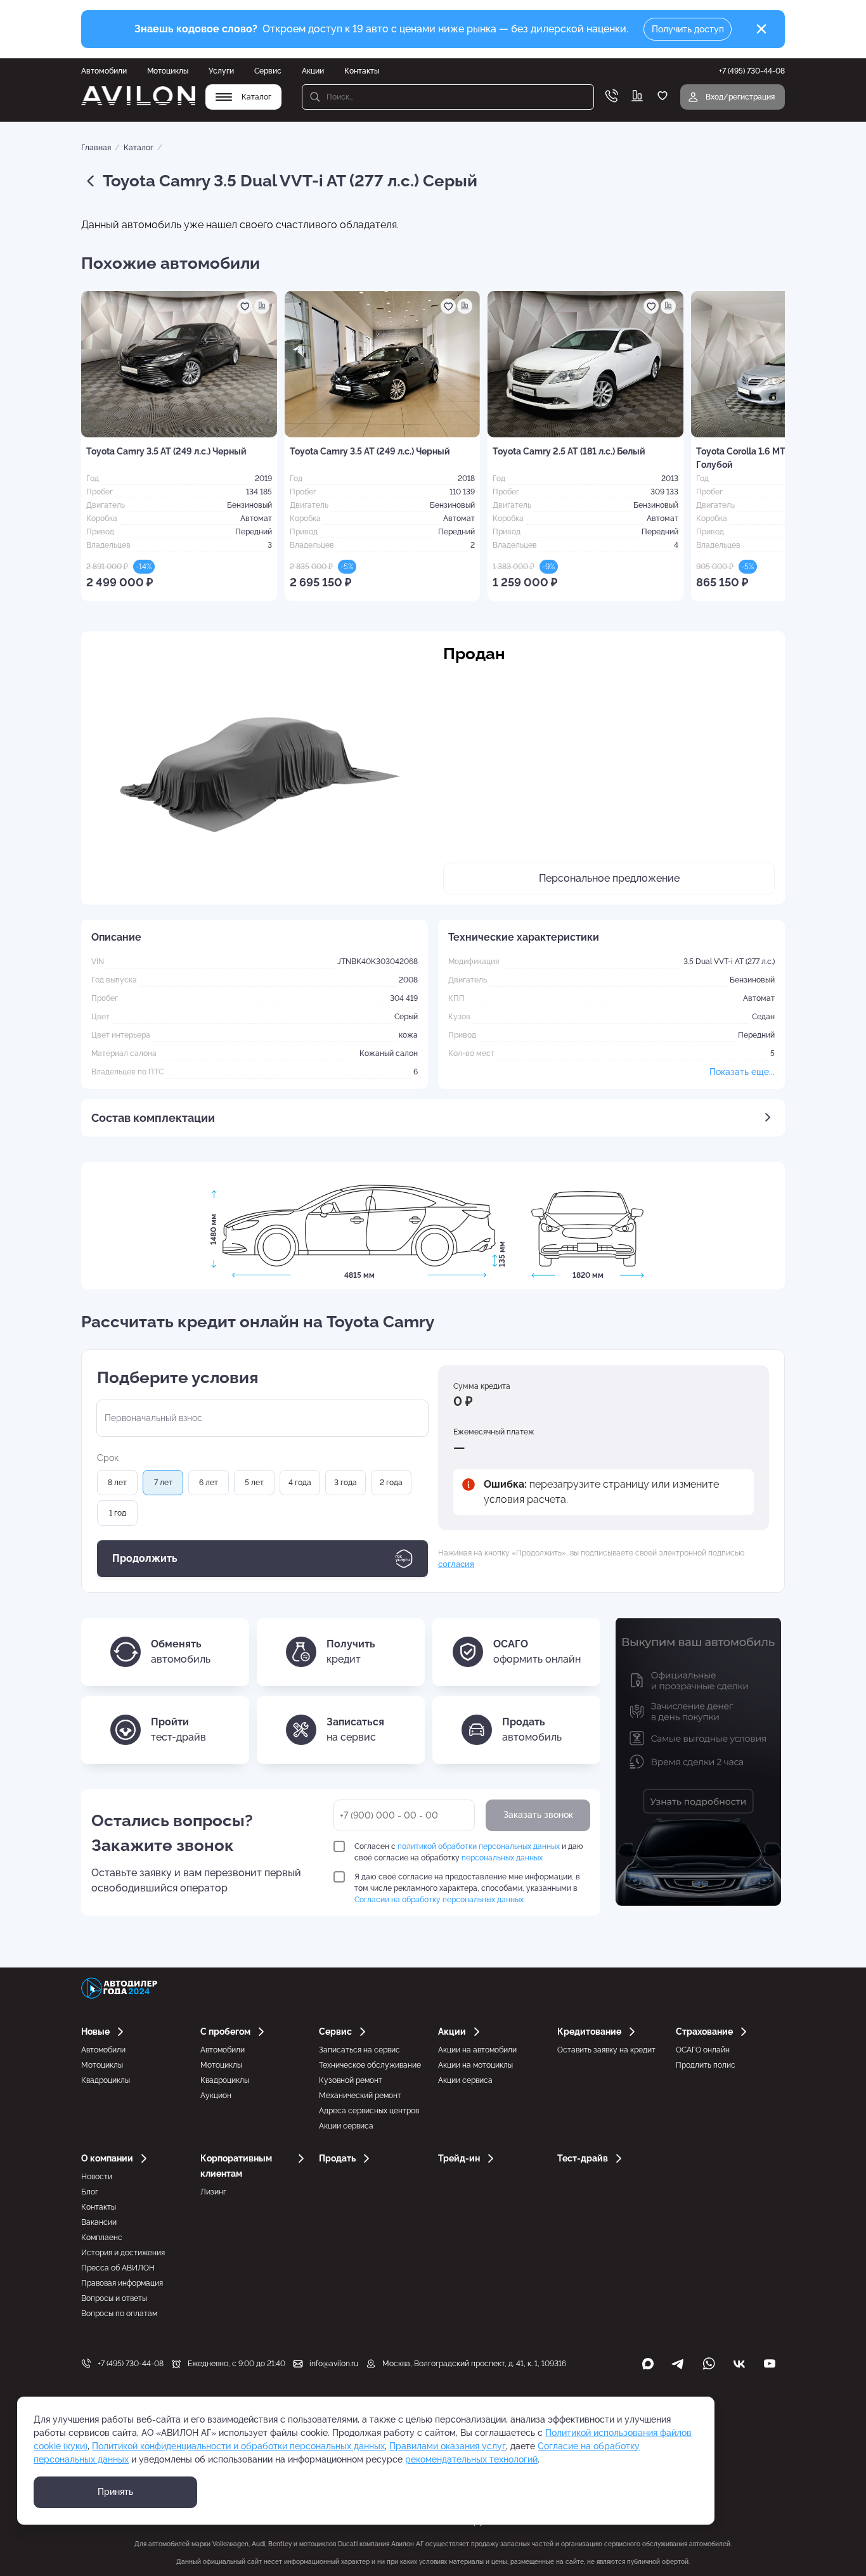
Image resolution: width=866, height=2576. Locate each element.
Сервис (268, 71)
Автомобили (104, 71)
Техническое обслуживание (370, 2065)
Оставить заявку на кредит (606, 2050)
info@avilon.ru (334, 2364)
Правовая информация (122, 2283)
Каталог (139, 148)
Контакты (362, 71)
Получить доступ (688, 29)
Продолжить (145, 1558)
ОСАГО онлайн (703, 2050)
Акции (313, 71)
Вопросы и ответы (114, 2298)
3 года (346, 1483)
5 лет (254, 1483)
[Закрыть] (761, 29)
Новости (97, 2177)
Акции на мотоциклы (475, 2065)
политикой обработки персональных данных (479, 1846)
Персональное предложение (609, 878)
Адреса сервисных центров (369, 2111)
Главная (96, 148)
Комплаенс (102, 2238)
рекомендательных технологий (471, 2459)
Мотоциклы (168, 71)
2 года (391, 1483)
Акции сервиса (346, 2126)
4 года (300, 1483)
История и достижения (123, 2253)
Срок (108, 1458)
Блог (90, 2192)
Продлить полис (706, 2065)
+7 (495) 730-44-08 (131, 2364)
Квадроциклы (106, 2080)
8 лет (117, 1483)
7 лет (163, 1483)
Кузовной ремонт (351, 2080)
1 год (118, 1513)
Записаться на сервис (359, 2050)
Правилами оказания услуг (448, 2446)
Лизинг (213, 2192)
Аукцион (216, 2096)
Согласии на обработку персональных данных (439, 1900)
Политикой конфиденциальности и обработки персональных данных (238, 2446)
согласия (456, 1564)
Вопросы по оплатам (119, 2314)
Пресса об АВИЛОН (118, 2268)
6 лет (209, 1483)
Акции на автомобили (477, 2050)
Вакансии (99, 2222)
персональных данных (502, 1858)
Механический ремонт (360, 2096)
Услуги (221, 71)
